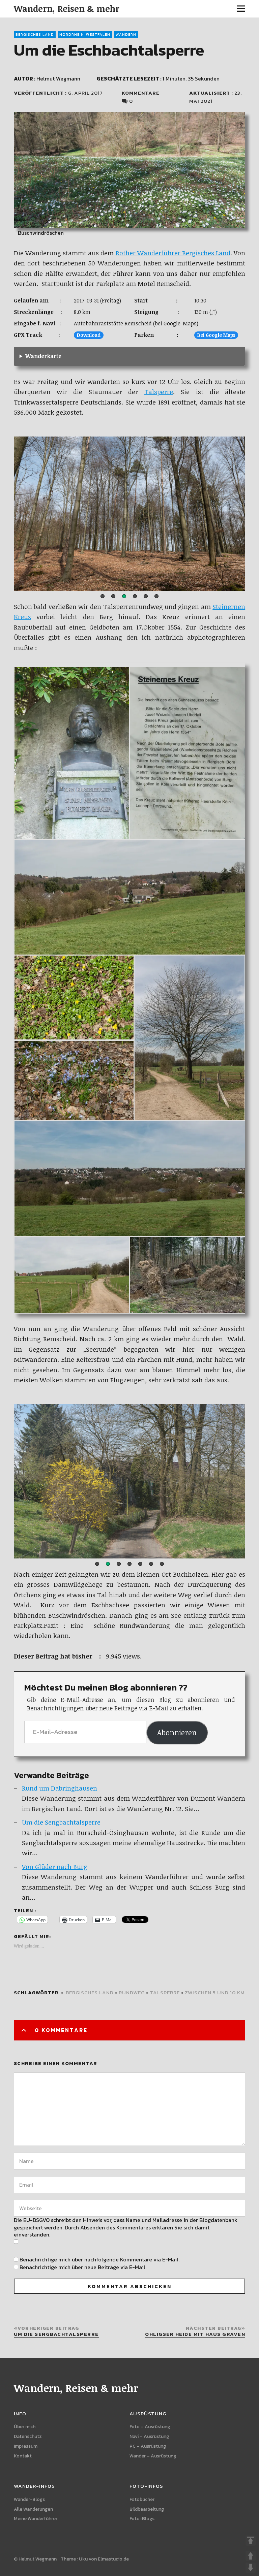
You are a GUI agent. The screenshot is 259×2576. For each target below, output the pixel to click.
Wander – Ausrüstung (153, 2456)
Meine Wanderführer (36, 2519)
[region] (129, 514)
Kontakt (23, 2456)
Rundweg (132, 1992)
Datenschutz (28, 2436)
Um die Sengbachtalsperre (61, 1822)
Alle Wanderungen (33, 2509)
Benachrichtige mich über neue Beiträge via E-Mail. (83, 2267)
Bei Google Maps (216, 335)
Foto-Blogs (142, 2519)
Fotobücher (142, 2499)
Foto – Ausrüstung (150, 2427)
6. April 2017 (85, 93)
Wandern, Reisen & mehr (67, 8)
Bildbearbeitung (147, 2509)
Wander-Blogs (29, 2499)
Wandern (126, 34)
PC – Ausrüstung (148, 2446)
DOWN (251, 2568)
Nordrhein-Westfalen (85, 34)
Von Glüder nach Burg (55, 1867)
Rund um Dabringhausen (60, 1788)
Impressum (26, 2446)
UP (251, 2556)
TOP (251, 2541)
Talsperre (159, 392)
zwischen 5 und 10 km (215, 1992)
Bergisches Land (35, 34)
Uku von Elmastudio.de (104, 2559)
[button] (103, 596)
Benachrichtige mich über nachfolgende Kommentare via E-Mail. (99, 2259)
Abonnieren (177, 1732)
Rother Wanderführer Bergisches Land (173, 253)
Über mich (25, 2427)
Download (89, 335)
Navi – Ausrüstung (149, 2436)
